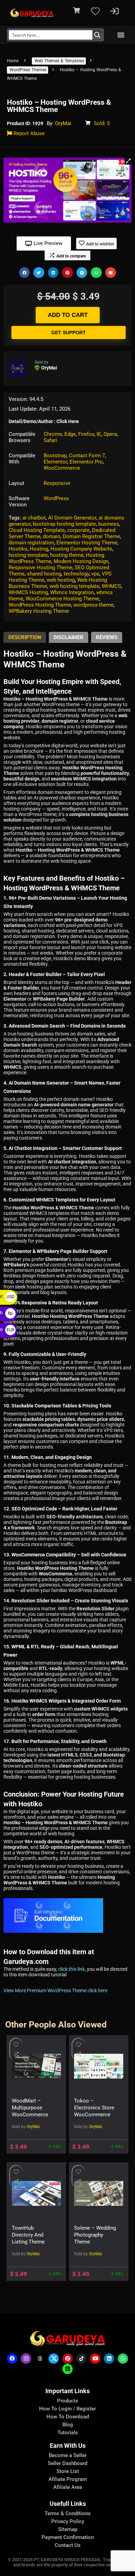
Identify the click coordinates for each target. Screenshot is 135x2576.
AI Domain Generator (72, 518)
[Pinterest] (67, 2359)
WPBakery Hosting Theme (39, 611)
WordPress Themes (28, 70)
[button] (121, 35)
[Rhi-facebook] (12, 2359)
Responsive (57, 483)
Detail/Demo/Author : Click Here (44, 421)
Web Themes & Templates (59, 61)
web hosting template (74, 586)
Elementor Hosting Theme (87, 543)
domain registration (31, 543)
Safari (50, 440)
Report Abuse (28, 133)
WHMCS (111, 586)
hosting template (28, 555)
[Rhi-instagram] (26, 2359)
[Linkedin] (109, 2359)
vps (95, 574)
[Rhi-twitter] (54, 2359)
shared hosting (44, 574)
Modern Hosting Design (81, 561)
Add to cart (68, 315)
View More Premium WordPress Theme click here (55, 1990)
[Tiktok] (81, 2359)
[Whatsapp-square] (67, 2369)
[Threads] (40, 2359)
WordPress (56, 498)
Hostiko (18, 549)
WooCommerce (62, 468)
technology (76, 574)
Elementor (55, 462)
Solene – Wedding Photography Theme (95, 2235)
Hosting (39, 549)
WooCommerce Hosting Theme (62, 599)
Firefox (86, 434)
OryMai (63, 123)
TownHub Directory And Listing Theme (28, 2235)
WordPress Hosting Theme (40, 605)
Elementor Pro (86, 462)
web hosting (61, 580)
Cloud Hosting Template (37, 530)
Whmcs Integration (72, 592)
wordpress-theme (93, 605)
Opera (110, 434)
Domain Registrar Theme (91, 536)
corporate (78, 530)
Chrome (53, 434)
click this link (71, 1969)
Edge (70, 434)
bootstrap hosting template (64, 524)
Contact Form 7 (87, 456)
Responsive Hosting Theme (40, 568)
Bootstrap (55, 456)
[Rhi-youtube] (95, 2359)
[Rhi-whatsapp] (123, 2359)
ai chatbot (34, 518)
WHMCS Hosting (28, 592)
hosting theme (67, 555)
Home (13, 61)
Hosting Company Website (81, 549)
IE (99, 434)
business (109, 524)
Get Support (69, 332)
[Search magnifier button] (97, 35)
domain (52, 536)
